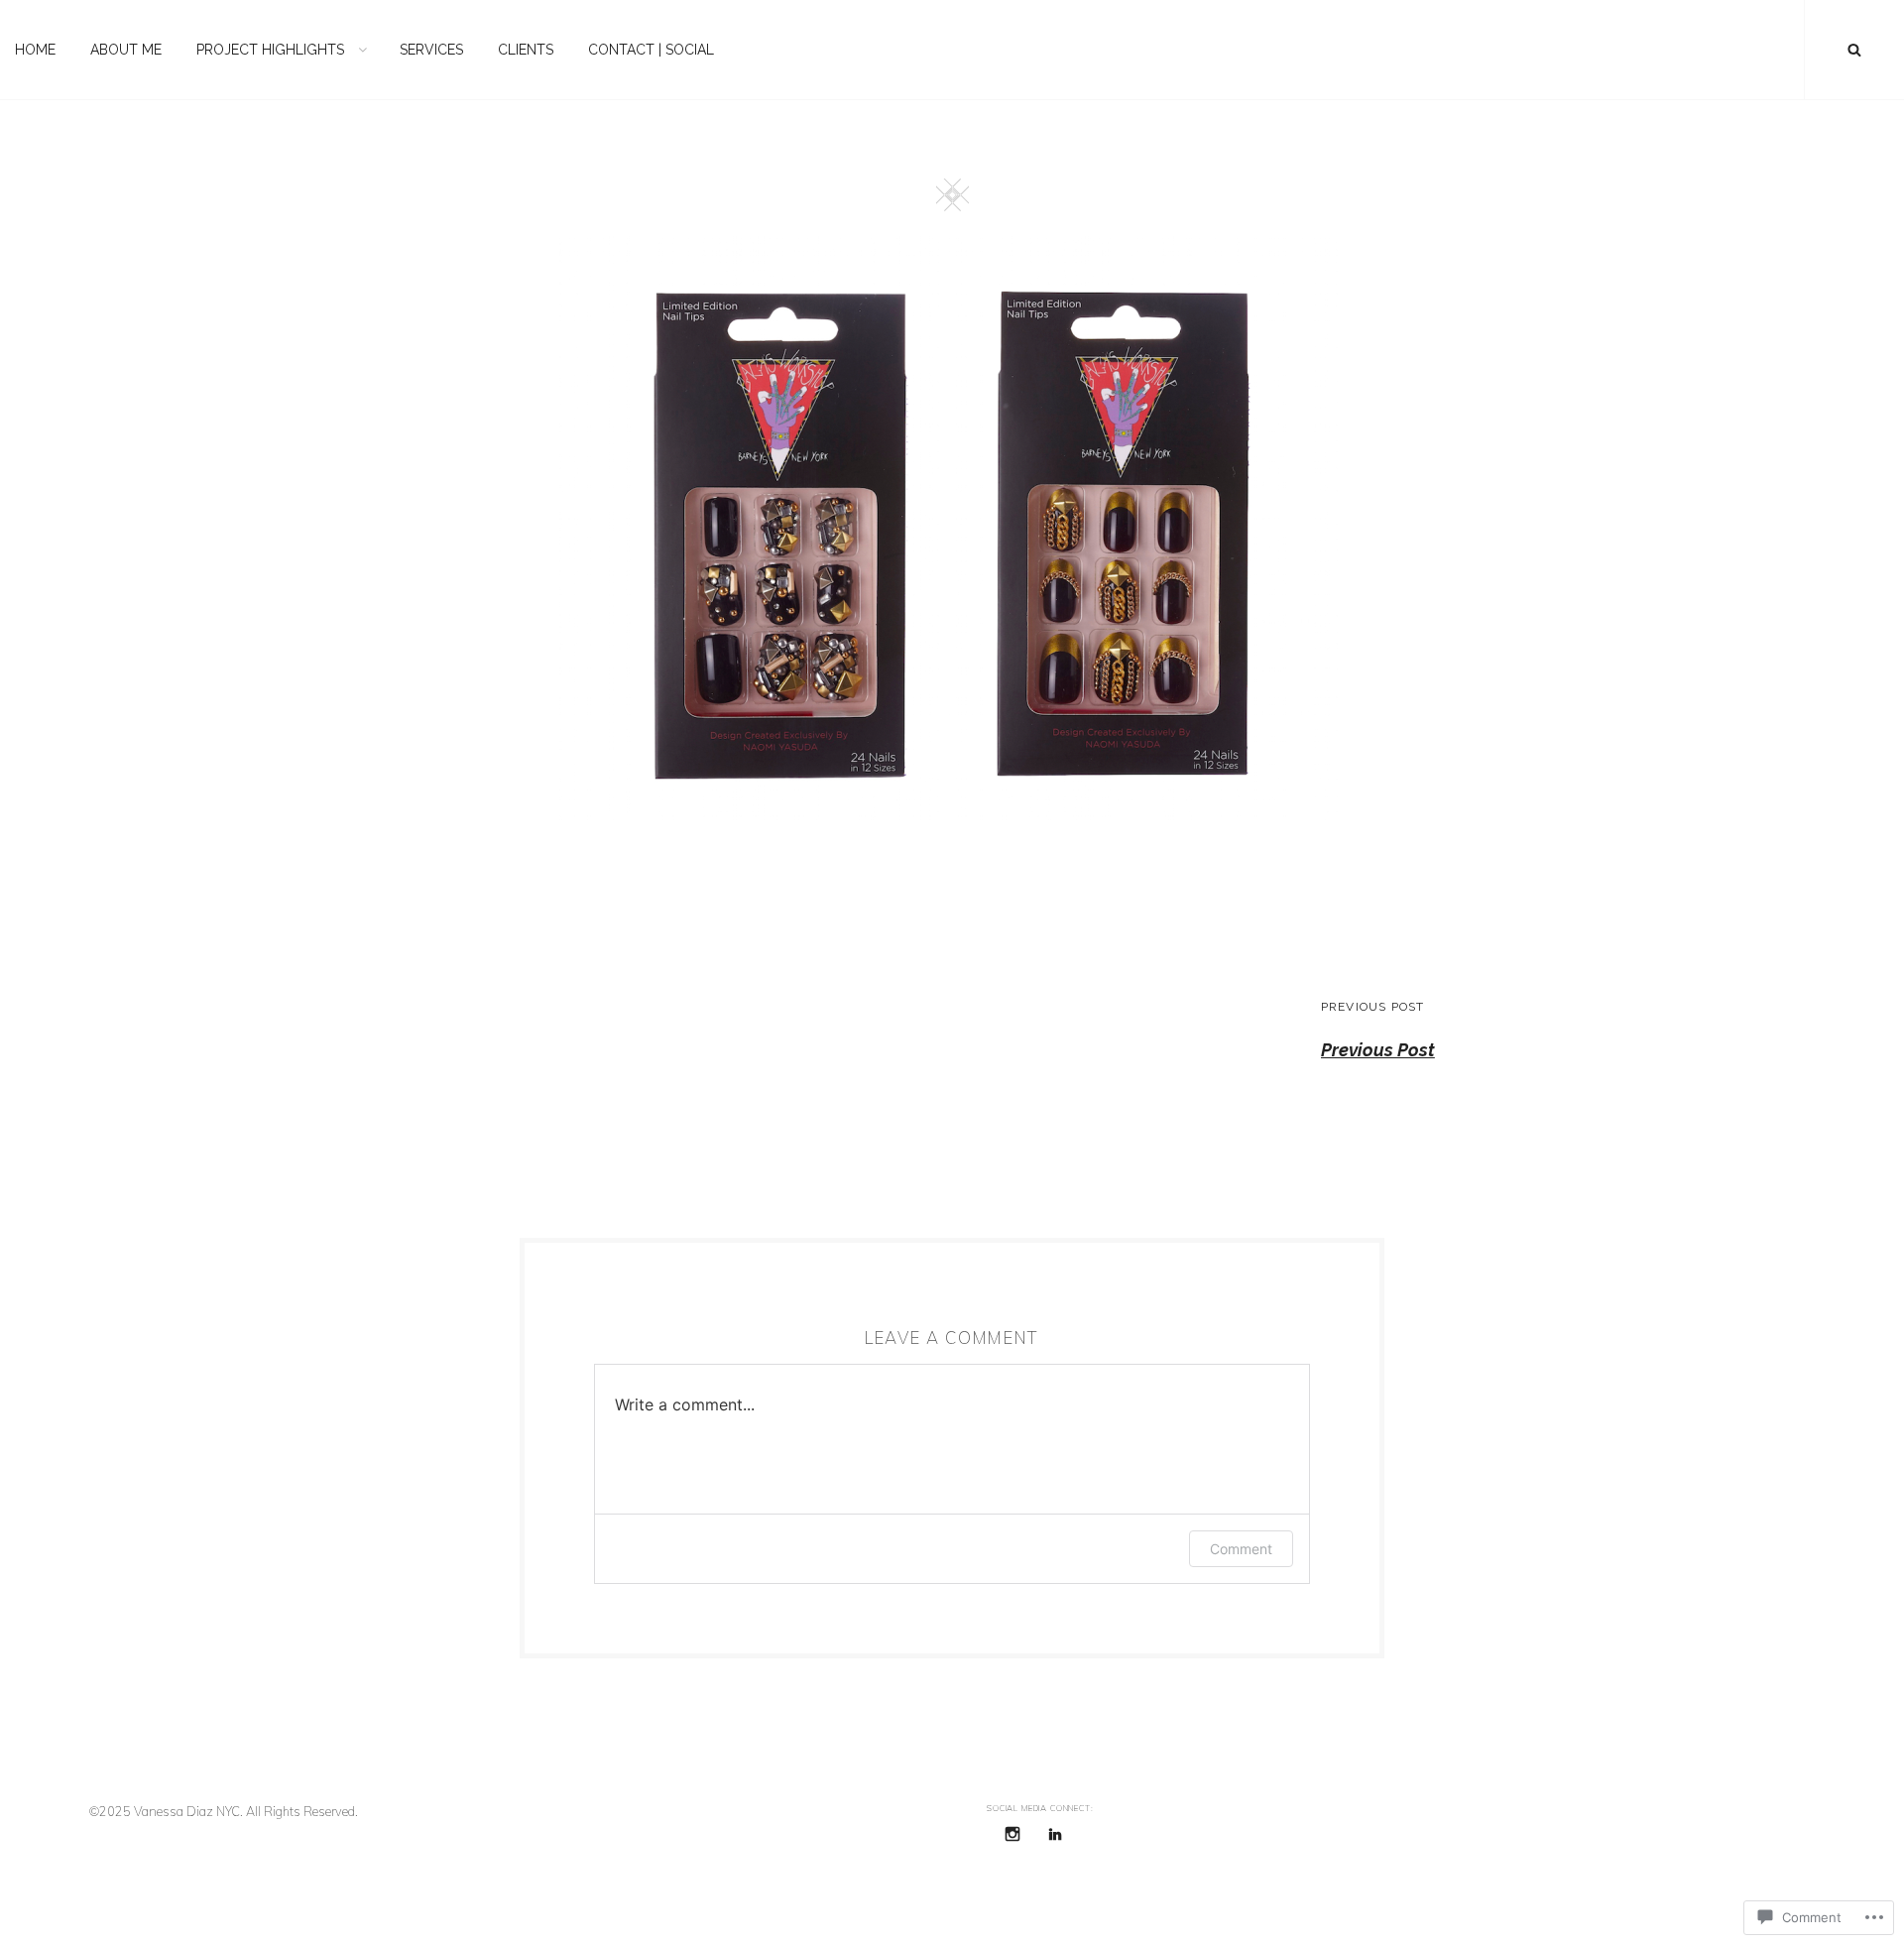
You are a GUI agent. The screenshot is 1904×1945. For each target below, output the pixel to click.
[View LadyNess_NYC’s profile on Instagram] (1012, 1834)
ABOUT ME (126, 50)
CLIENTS (526, 50)
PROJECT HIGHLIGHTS (270, 50)
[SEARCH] (1854, 50)
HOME (35, 50)
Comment (1241, 1549)
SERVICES (431, 50)
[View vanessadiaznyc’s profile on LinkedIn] (1055, 1834)
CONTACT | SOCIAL (651, 50)
